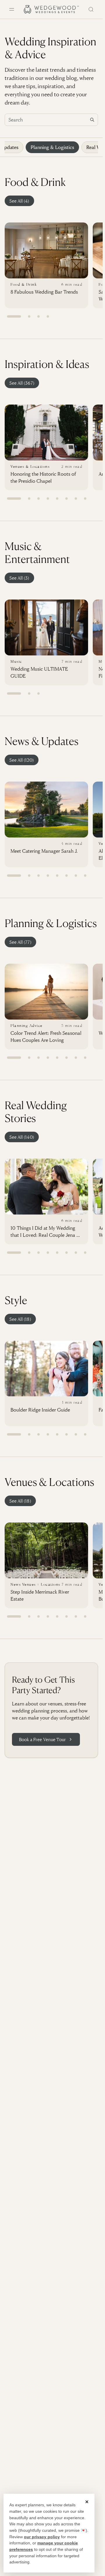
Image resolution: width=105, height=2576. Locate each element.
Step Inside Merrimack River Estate (40, 1595)
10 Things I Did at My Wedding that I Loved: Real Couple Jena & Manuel (45, 1232)
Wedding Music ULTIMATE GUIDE (39, 672)
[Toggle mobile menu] (12, 9)
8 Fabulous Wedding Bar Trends (44, 292)
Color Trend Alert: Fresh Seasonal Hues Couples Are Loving (46, 1036)
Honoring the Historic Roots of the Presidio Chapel (43, 477)
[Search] (91, 9)
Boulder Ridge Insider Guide (40, 1410)
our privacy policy (42, 2537)
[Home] (51, 9)
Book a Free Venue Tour (42, 1739)
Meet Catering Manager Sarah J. (44, 851)
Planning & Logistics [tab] (52, 147)
